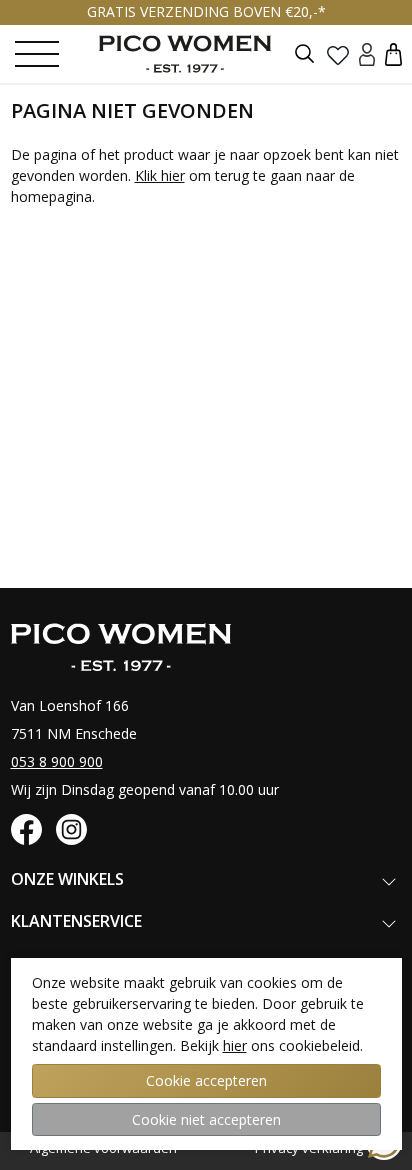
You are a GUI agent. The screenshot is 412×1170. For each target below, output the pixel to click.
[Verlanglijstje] (338, 54)
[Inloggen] (367, 53)
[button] (393, 53)
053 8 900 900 (57, 761)
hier (235, 1045)
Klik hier (160, 175)
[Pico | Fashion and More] (200, 54)
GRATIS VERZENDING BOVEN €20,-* (206, 11)
